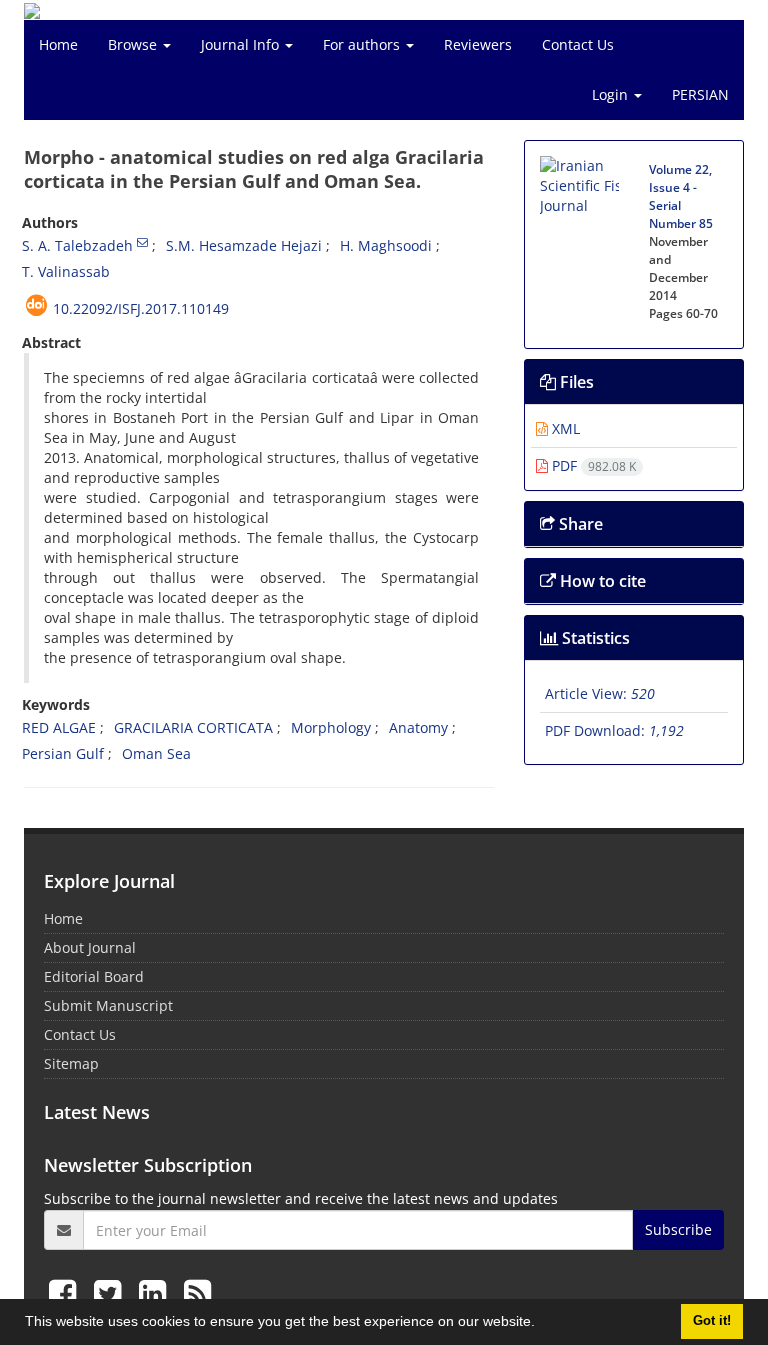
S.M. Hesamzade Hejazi (244, 245)
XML (564, 428)
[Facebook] (66, 1292)
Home (58, 44)
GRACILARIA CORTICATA (193, 727)
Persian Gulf (63, 753)
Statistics (594, 638)
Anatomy (418, 727)
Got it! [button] (712, 1321)
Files (575, 382)
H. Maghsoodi (386, 245)
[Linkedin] (156, 1292)
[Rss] (197, 1292)
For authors (363, 44)
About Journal (90, 947)
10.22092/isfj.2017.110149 (141, 308)
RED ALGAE (59, 727)
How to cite (601, 581)
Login (612, 94)
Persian (700, 94)
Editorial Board (94, 976)
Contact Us (578, 44)
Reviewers (478, 44)
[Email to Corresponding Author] (142, 242)
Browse (134, 44)
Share (579, 524)
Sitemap (71, 1063)
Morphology (331, 727)
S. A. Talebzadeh (77, 245)
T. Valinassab (66, 271)
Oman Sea (156, 753)
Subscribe (678, 1229)
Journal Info (242, 44)
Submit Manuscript (108, 1005)
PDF (592, 465)
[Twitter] (111, 1292)
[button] (542, 1324)
